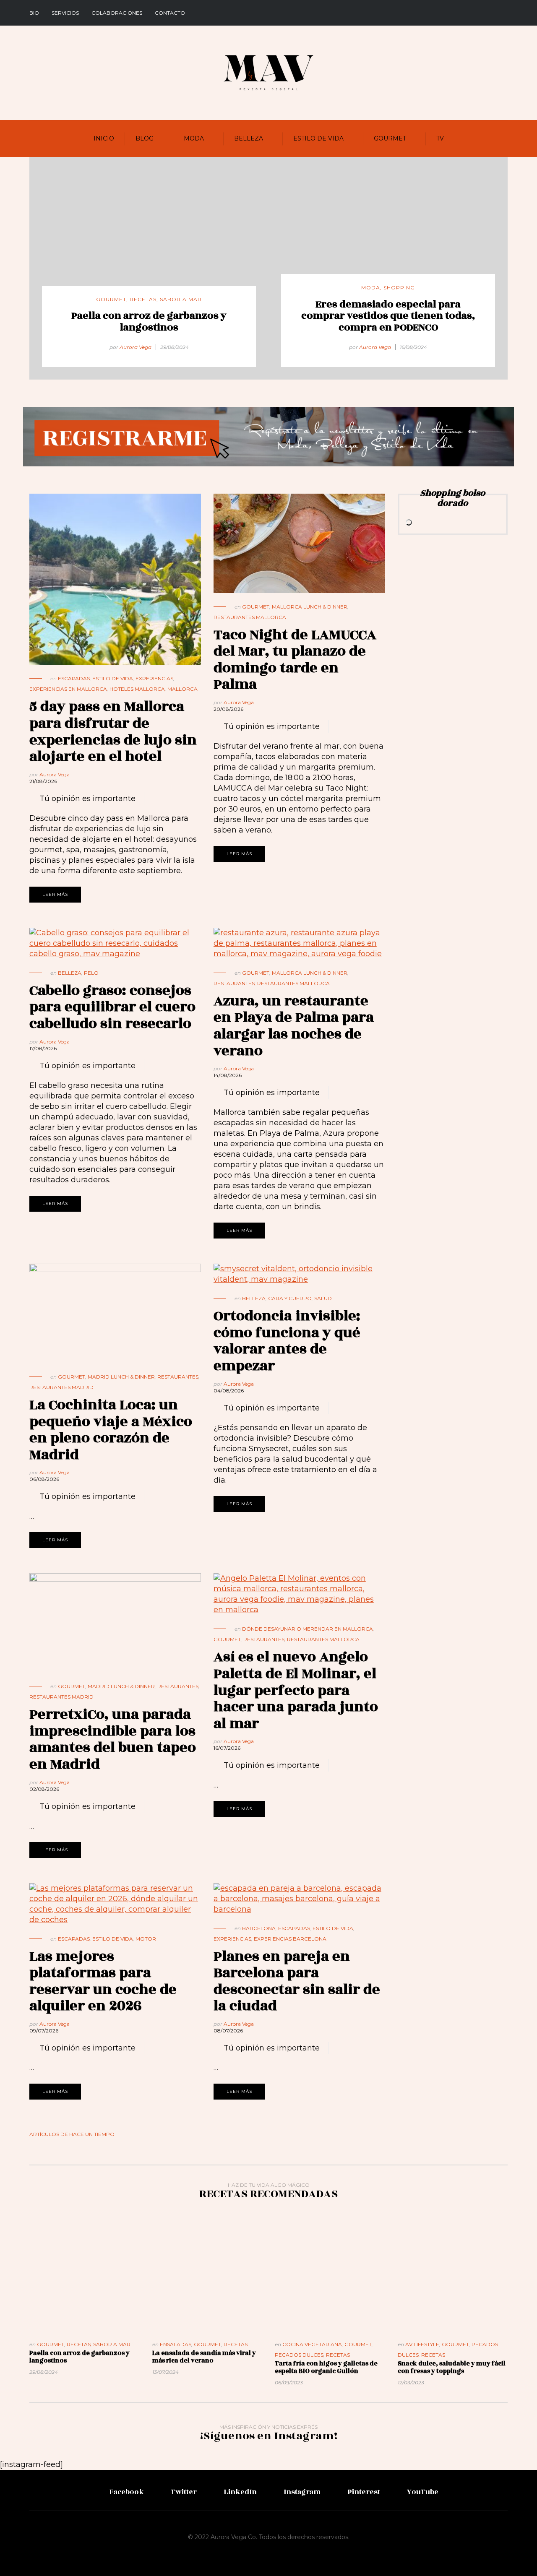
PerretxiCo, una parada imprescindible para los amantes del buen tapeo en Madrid (113, 1739)
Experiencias (154, 678)
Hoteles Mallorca (137, 689)
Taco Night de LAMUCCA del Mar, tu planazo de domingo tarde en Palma (295, 660)
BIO (34, 13)
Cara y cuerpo (290, 1298)
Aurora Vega (136, 347)
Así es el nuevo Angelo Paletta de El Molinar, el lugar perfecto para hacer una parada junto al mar (296, 1690)
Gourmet (390, 138)
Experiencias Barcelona (290, 1939)
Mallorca (182, 689)
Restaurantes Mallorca (250, 617)
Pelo (91, 973)
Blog (145, 138)
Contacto (170, 13)
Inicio (104, 138)
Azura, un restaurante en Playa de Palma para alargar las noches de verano (294, 1026)
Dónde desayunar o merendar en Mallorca (308, 1629)
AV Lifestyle (422, 2344)
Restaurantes (234, 983)
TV (440, 138)
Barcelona (259, 1928)
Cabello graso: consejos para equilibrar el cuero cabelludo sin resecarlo (112, 1007)
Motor (146, 1939)
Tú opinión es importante (87, 799)
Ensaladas (176, 2344)
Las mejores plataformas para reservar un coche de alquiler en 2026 (103, 1981)
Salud (323, 1298)
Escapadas (74, 678)
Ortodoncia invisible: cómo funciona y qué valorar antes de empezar (287, 1341)
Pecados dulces (299, 2355)
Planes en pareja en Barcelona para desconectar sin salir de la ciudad (297, 1981)
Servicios (65, 13)
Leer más (55, 894)
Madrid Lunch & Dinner (121, 1377)
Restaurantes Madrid (61, 1387)
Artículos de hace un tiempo (72, 2134)
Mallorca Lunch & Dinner (310, 607)
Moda (194, 138)
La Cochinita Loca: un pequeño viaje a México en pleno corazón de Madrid (111, 1430)
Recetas (143, 299)
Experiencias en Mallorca (68, 689)
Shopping (399, 288)
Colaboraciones (117, 13)
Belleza (249, 138)
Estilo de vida (318, 138)
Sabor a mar (181, 299)
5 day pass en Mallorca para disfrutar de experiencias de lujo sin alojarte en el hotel (113, 731)
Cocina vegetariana (312, 2344)
